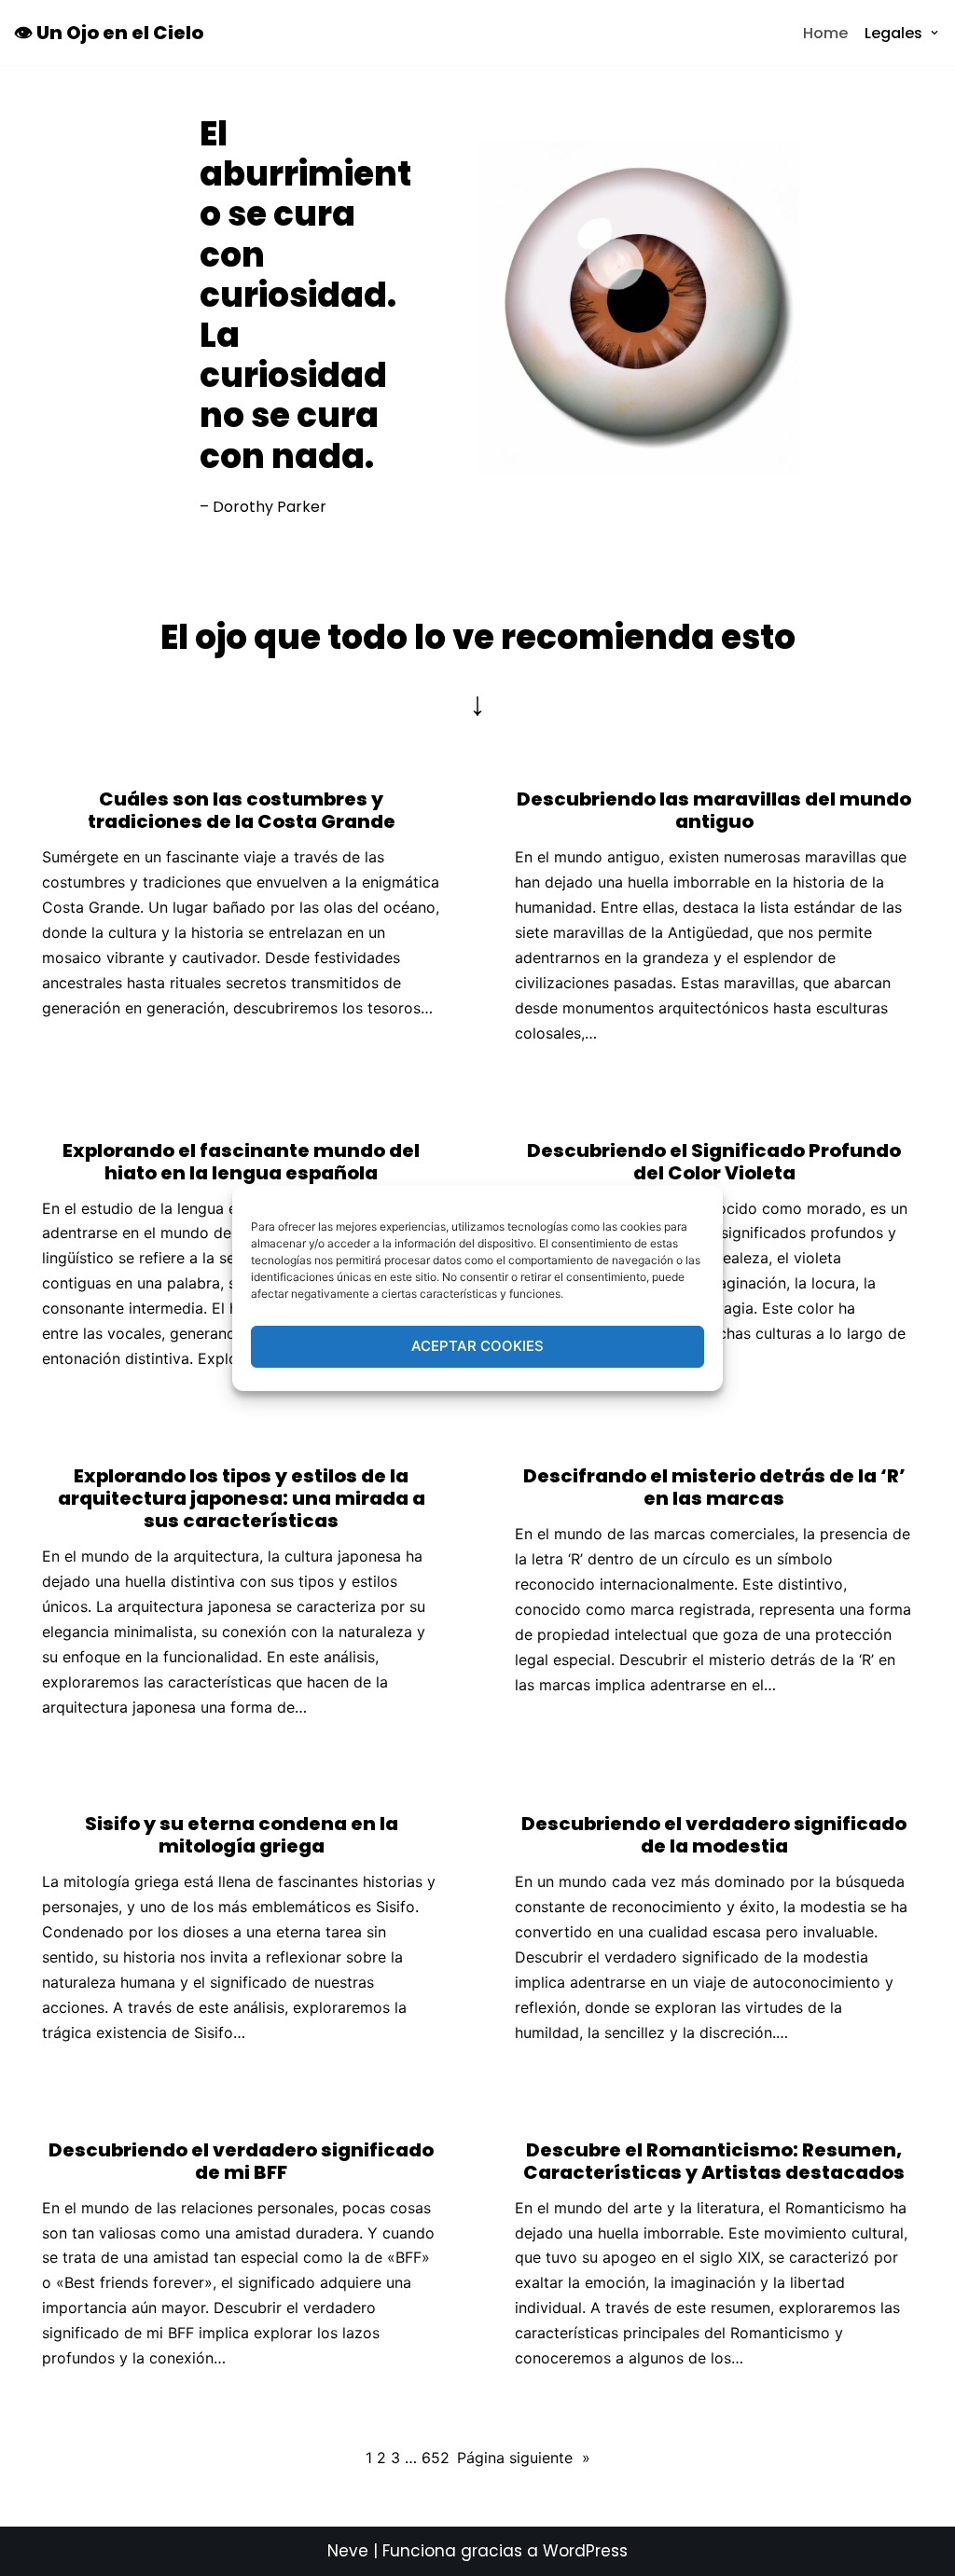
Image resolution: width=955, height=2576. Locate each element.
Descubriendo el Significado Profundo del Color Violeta (714, 1162)
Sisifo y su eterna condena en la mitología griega (242, 1835)
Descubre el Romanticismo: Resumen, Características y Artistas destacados (714, 2161)
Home (825, 33)
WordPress (585, 2551)
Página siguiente (524, 2458)
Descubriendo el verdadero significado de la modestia (714, 1835)
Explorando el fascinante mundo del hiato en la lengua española (241, 1162)
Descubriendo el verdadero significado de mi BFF (241, 2161)
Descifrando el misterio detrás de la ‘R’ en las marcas (714, 1487)
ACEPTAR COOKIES (477, 1346)
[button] (934, 33)
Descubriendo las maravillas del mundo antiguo (714, 810)
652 (436, 2458)
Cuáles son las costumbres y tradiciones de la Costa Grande (242, 810)
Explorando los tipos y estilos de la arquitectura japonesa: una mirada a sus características (242, 1498)
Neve (348, 2551)
